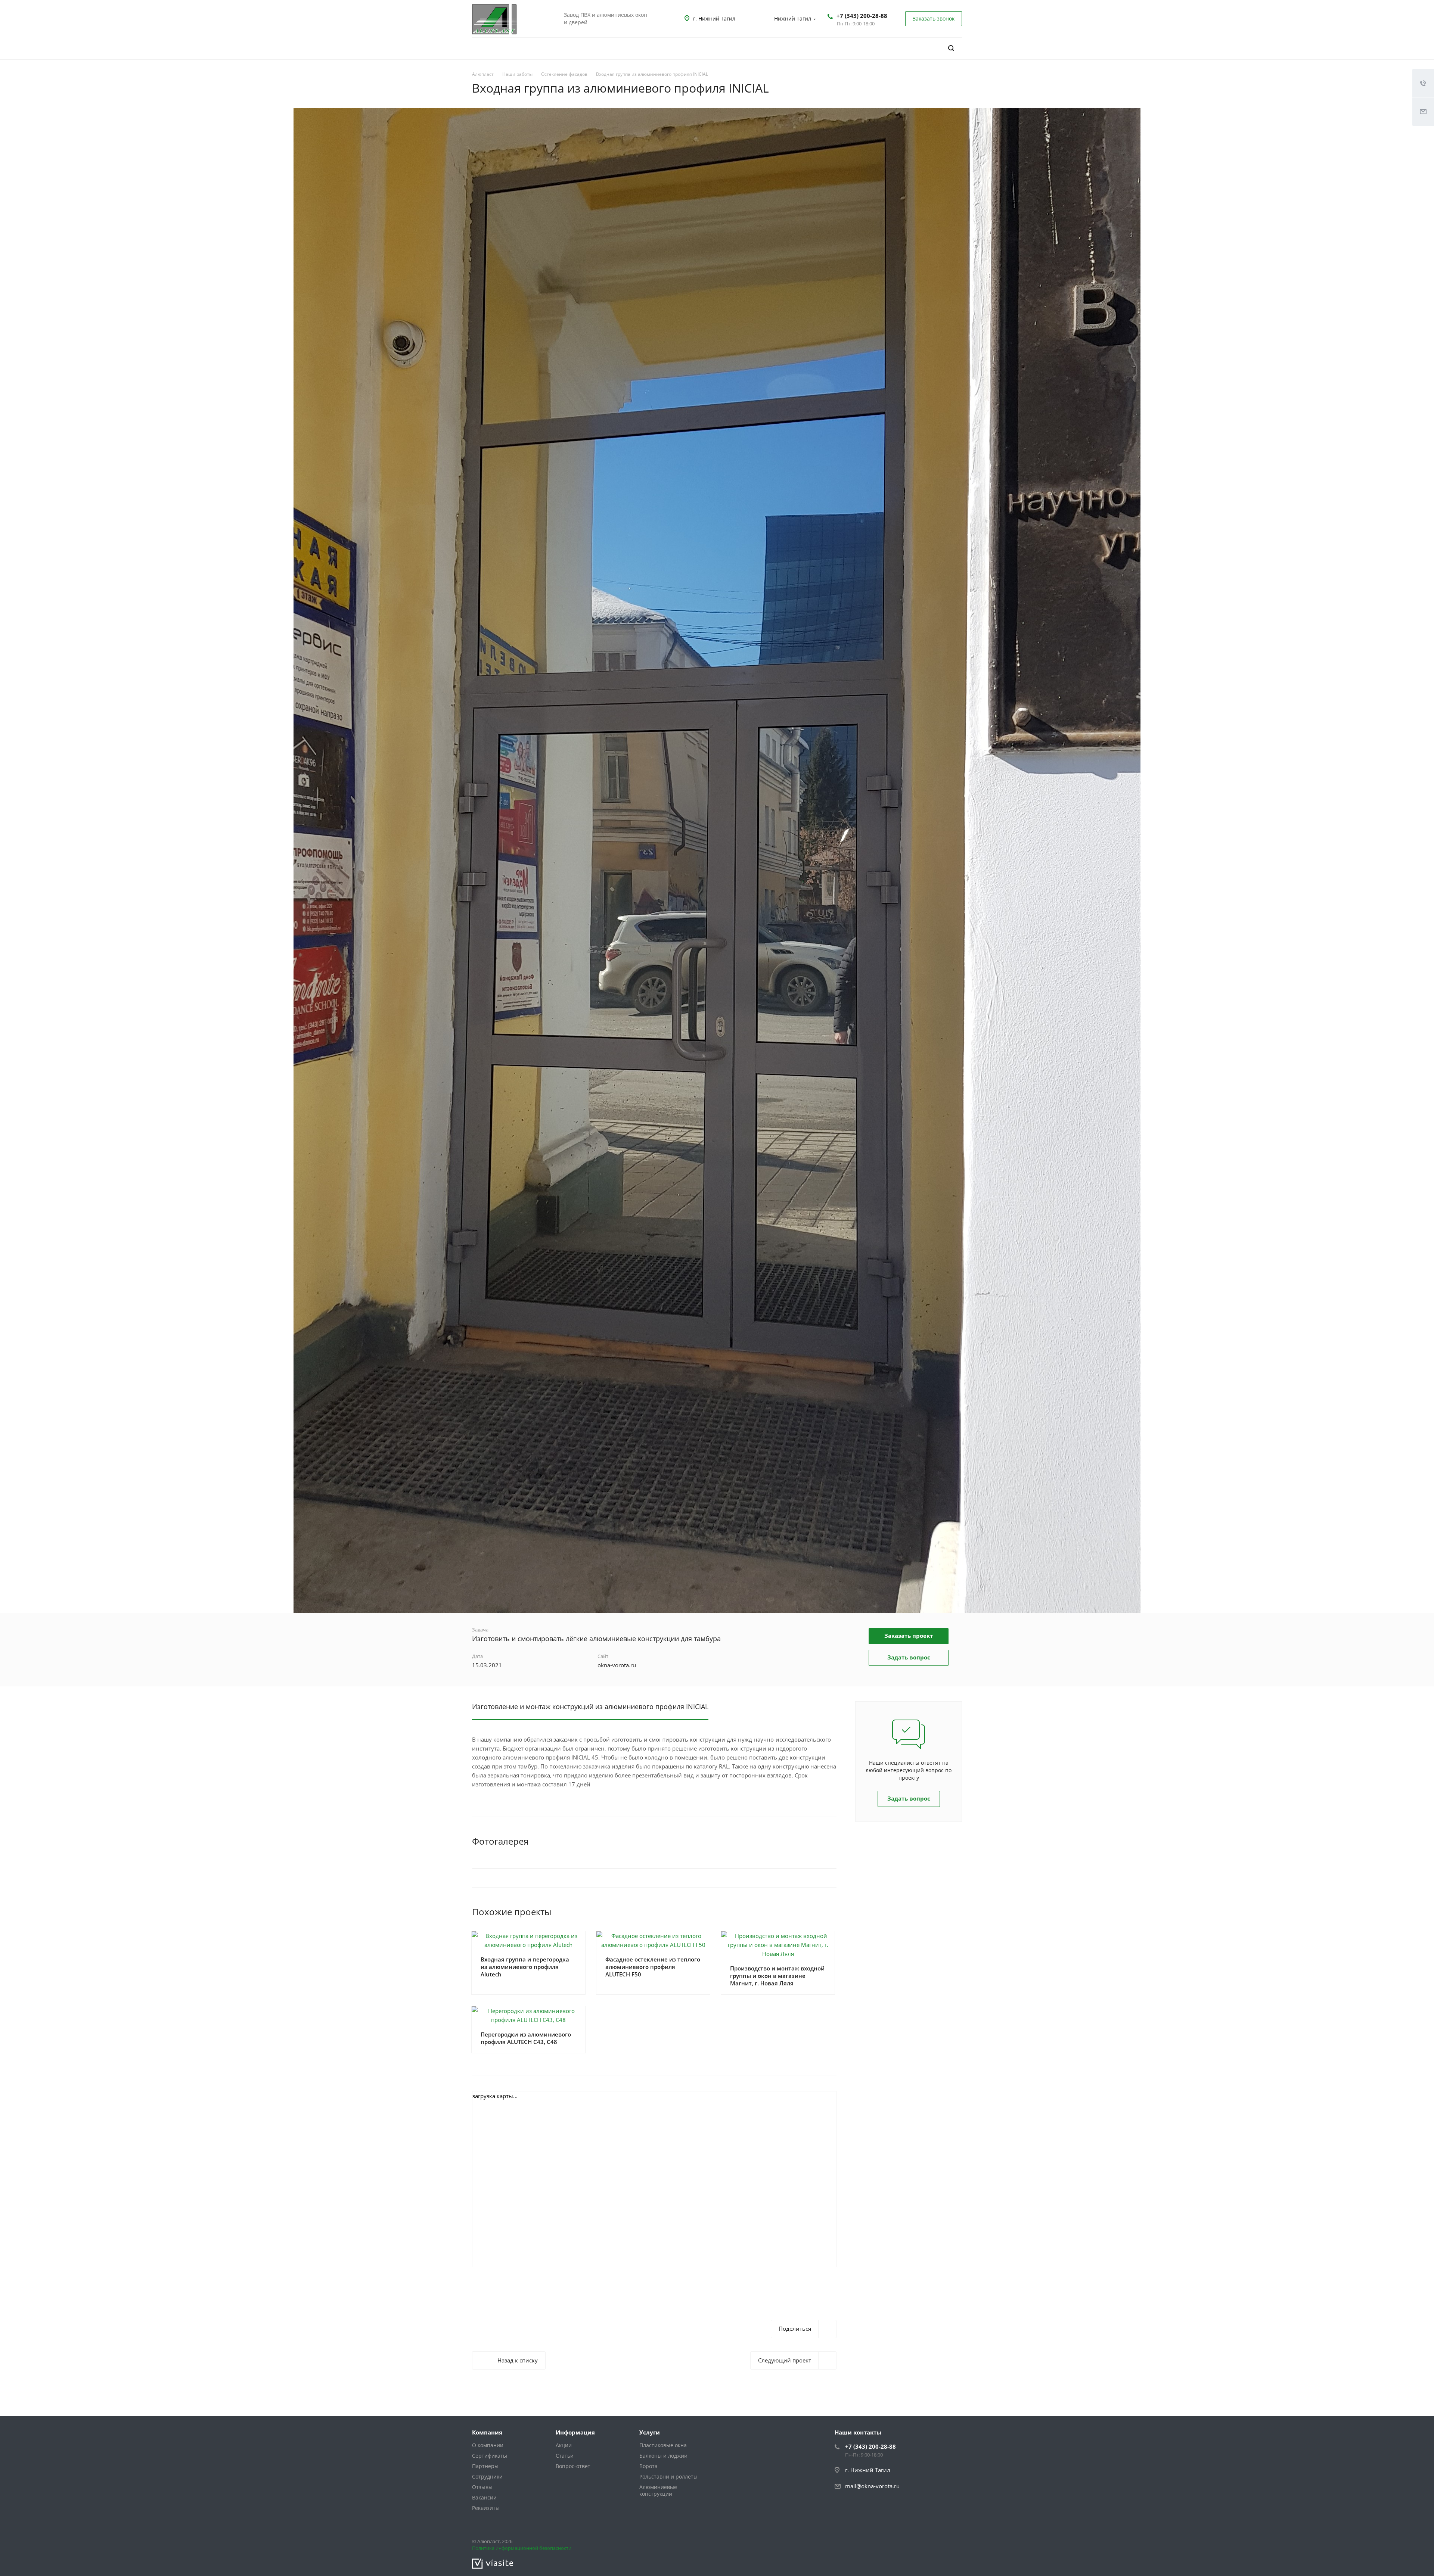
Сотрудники (487, 2477)
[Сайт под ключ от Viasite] (493, 2563)
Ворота (648, 2466)
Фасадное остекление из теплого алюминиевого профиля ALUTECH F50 (653, 1967)
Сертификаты (490, 2456)
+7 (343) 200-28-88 (862, 16)
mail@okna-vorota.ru (872, 2486)
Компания (487, 2432)
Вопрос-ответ (573, 2466)
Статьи (565, 2456)
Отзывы (482, 2487)
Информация (575, 2432)
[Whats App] (955, 2543)
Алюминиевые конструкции (658, 2490)
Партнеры (485, 2466)
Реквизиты (486, 2508)
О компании (488, 2445)
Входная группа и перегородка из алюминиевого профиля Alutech (525, 1967)
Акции (564, 2445)
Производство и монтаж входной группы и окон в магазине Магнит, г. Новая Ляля (777, 1976)
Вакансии (484, 2497)
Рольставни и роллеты (668, 2477)
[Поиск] (951, 48)
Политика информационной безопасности (522, 2548)
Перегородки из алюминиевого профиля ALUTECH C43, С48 (526, 2038)
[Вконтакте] (937, 2543)
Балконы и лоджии (663, 2456)
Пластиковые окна (663, 2445)
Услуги (650, 2432)
